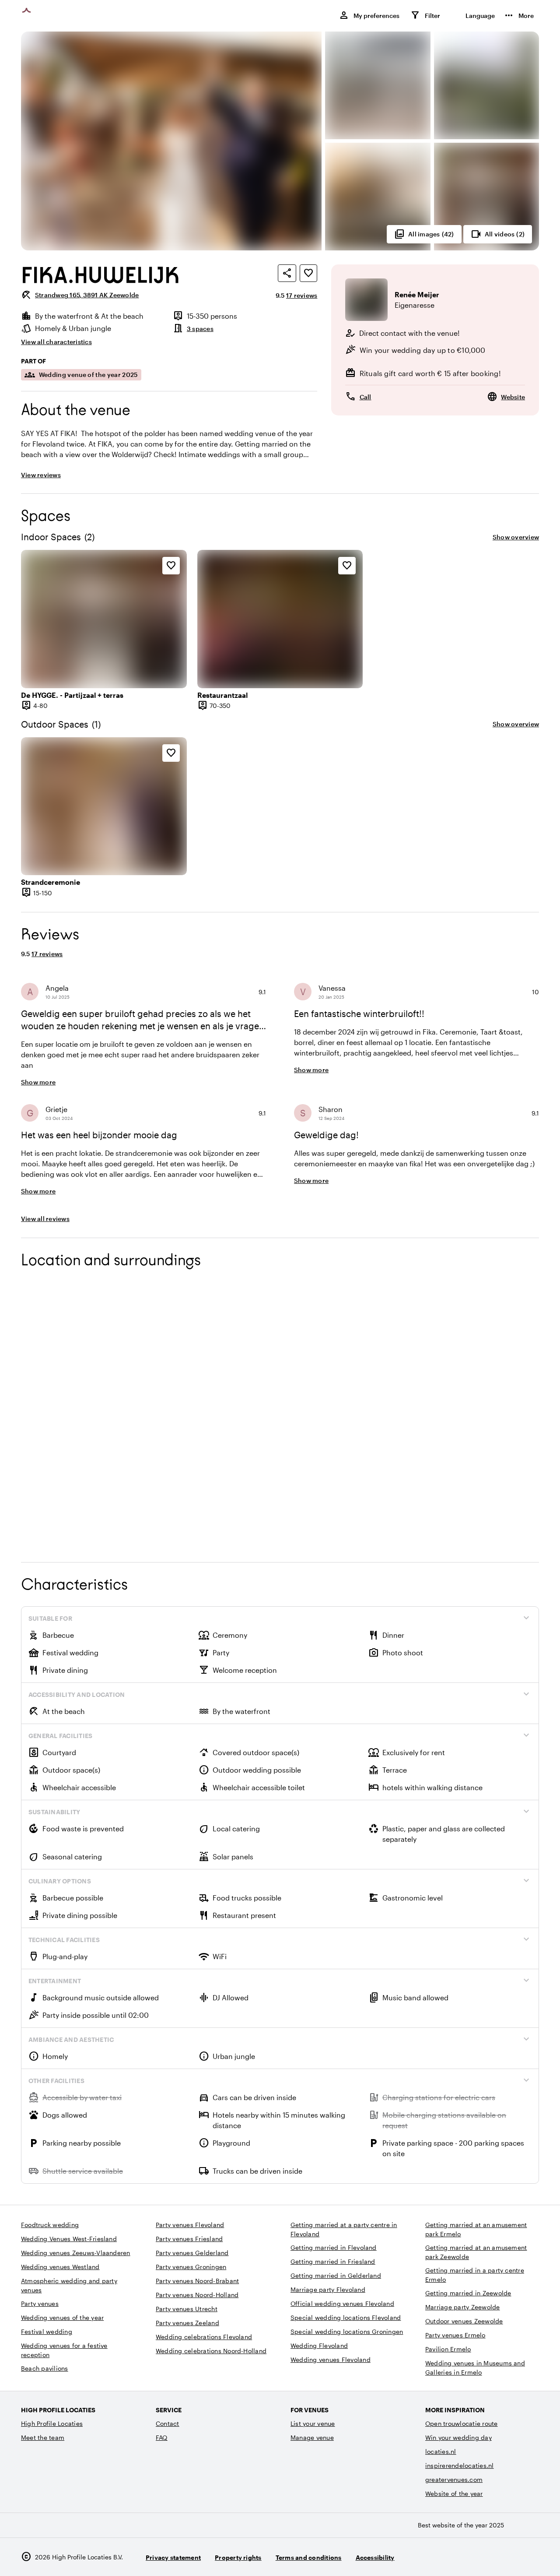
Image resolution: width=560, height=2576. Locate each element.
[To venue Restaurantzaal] (280, 619)
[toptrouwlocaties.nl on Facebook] (506, 2557)
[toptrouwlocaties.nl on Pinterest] (530, 2557)
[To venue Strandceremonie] (104, 806)
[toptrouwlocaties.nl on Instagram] (482, 2557)
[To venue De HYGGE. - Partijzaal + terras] (104, 619)
